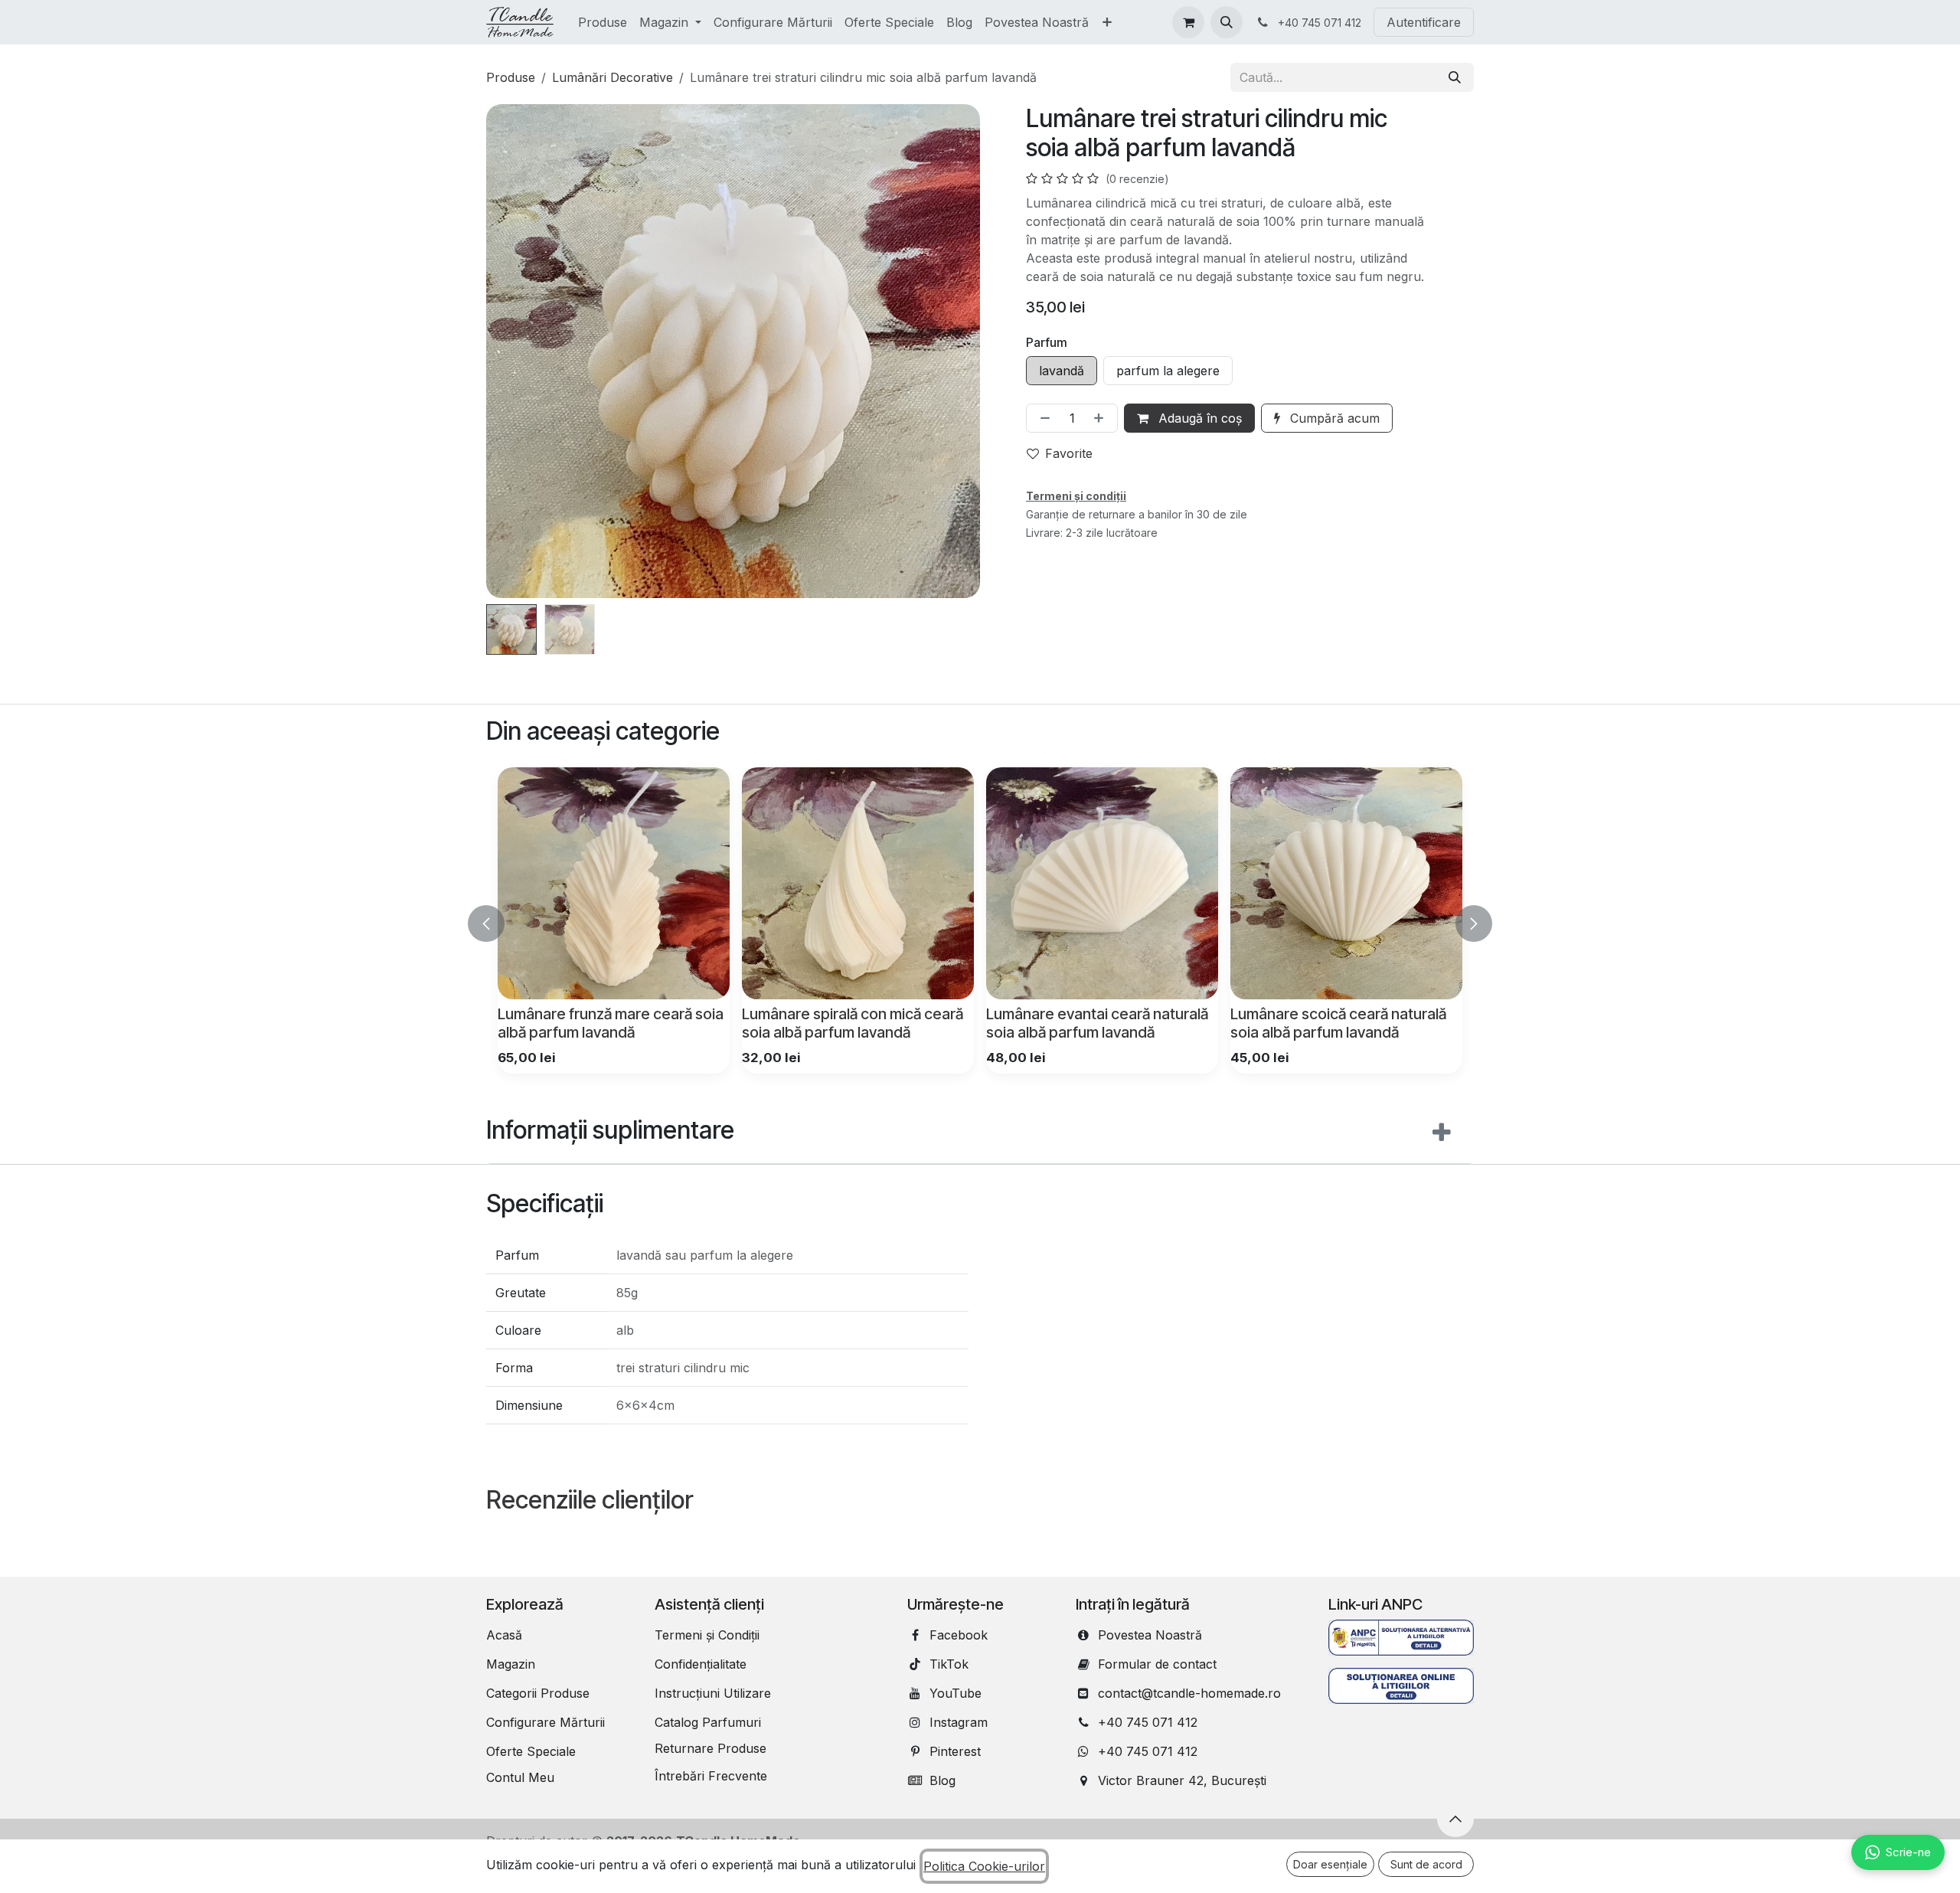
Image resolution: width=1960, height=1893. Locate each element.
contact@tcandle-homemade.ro (1189, 1693)
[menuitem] (603, 22)
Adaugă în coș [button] (1198, 418)
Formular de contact (1157, 1664)
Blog (942, 1780)
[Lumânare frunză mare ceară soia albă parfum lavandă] (614, 883)
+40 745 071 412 (1148, 1722)
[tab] (980, 1134)
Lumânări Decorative (612, 77)
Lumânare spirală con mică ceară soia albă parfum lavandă (853, 1023)
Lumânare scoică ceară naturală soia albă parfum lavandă (1338, 1023)
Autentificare (1424, 22)
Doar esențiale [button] (1330, 1864)
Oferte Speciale (531, 1751)
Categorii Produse (538, 1693)
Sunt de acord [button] (1426, 1864)
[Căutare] (1455, 77)
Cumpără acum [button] (1333, 418)
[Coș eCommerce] (1188, 22)
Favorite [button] (1069, 453)
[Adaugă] (1102, 418)
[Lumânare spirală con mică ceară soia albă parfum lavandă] (858, 883)
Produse (511, 77)
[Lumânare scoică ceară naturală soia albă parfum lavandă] (1346, 883)
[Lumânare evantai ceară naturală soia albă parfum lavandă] (1102, 883)
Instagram (959, 1722)
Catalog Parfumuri (708, 1722)
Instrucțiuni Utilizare (713, 1693)
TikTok (949, 1664)
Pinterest (955, 1751)
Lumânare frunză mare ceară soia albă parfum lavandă (611, 1023)
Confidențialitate (701, 1664)
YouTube (955, 1693)
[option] (980, 920)
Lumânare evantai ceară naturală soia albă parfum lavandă (1097, 1023)
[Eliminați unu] (1042, 418)
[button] (1227, 22)
